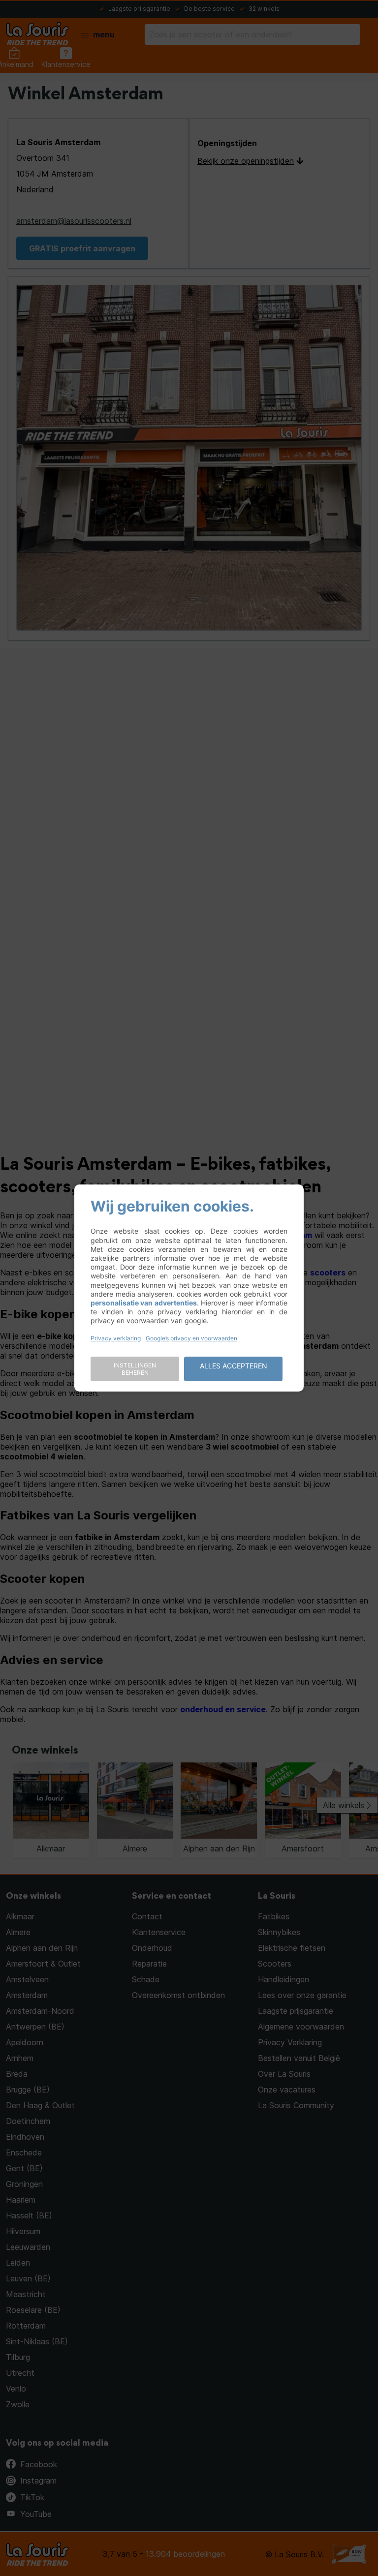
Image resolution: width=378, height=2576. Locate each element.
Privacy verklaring (116, 1338)
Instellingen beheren (135, 1369)
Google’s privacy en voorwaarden (191, 1338)
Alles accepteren (234, 1366)
